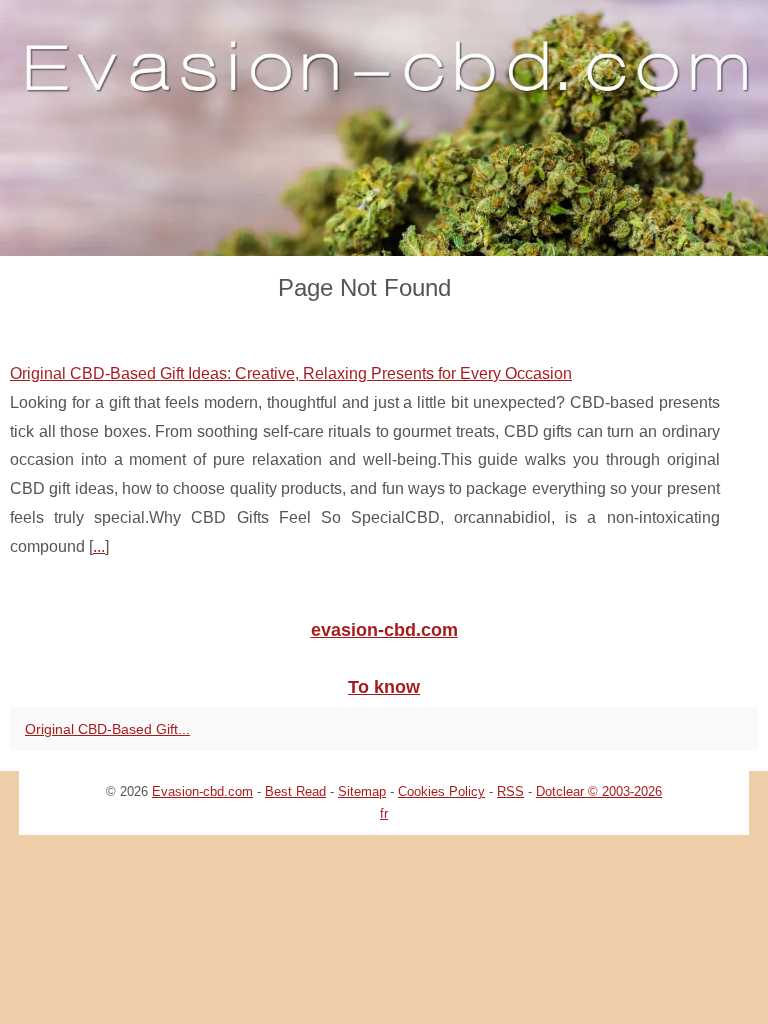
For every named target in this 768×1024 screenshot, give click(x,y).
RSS (510, 791)
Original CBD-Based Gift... (107, 729)
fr (384, 813)
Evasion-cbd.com (202, 791)
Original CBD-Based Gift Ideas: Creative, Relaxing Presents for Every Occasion (291, 373)
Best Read (295, 791)
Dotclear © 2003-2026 (599, 791)
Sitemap (362, 791)
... (99, 546)
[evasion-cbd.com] (384, 128)
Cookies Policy (441, 791)
